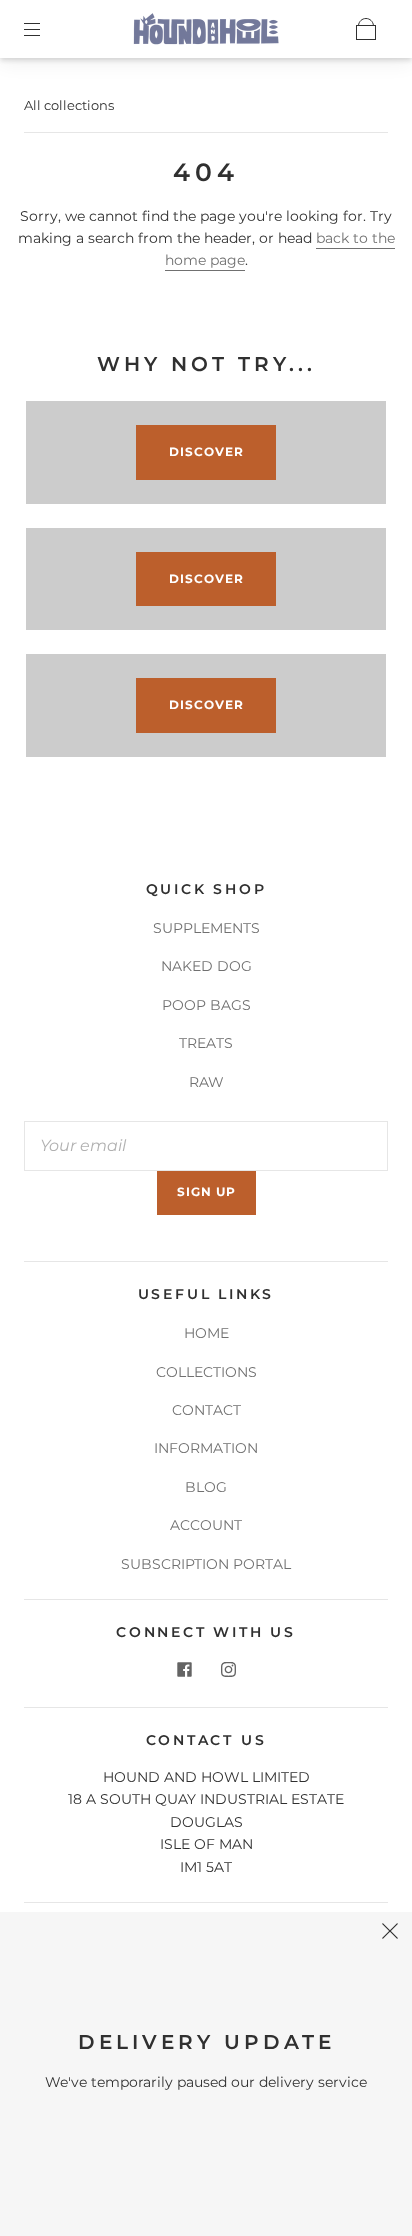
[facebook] (184, 1669)
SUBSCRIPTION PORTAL (206, 1564)
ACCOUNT (206, 1525)
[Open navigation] (46, 29)
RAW (206, 1082)
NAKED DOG (206, 966)
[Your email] (206, 1146)
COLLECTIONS (206, 1372)
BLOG (206, 1487)
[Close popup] (390, 1934)
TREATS (206, 1043)
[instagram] (228, 1669)
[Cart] (366, 29)
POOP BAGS (206, 1005)
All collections (69, 105)
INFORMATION (206, 1448)
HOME (206, 1333)
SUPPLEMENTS (206, 928)
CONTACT (206, 1410)
